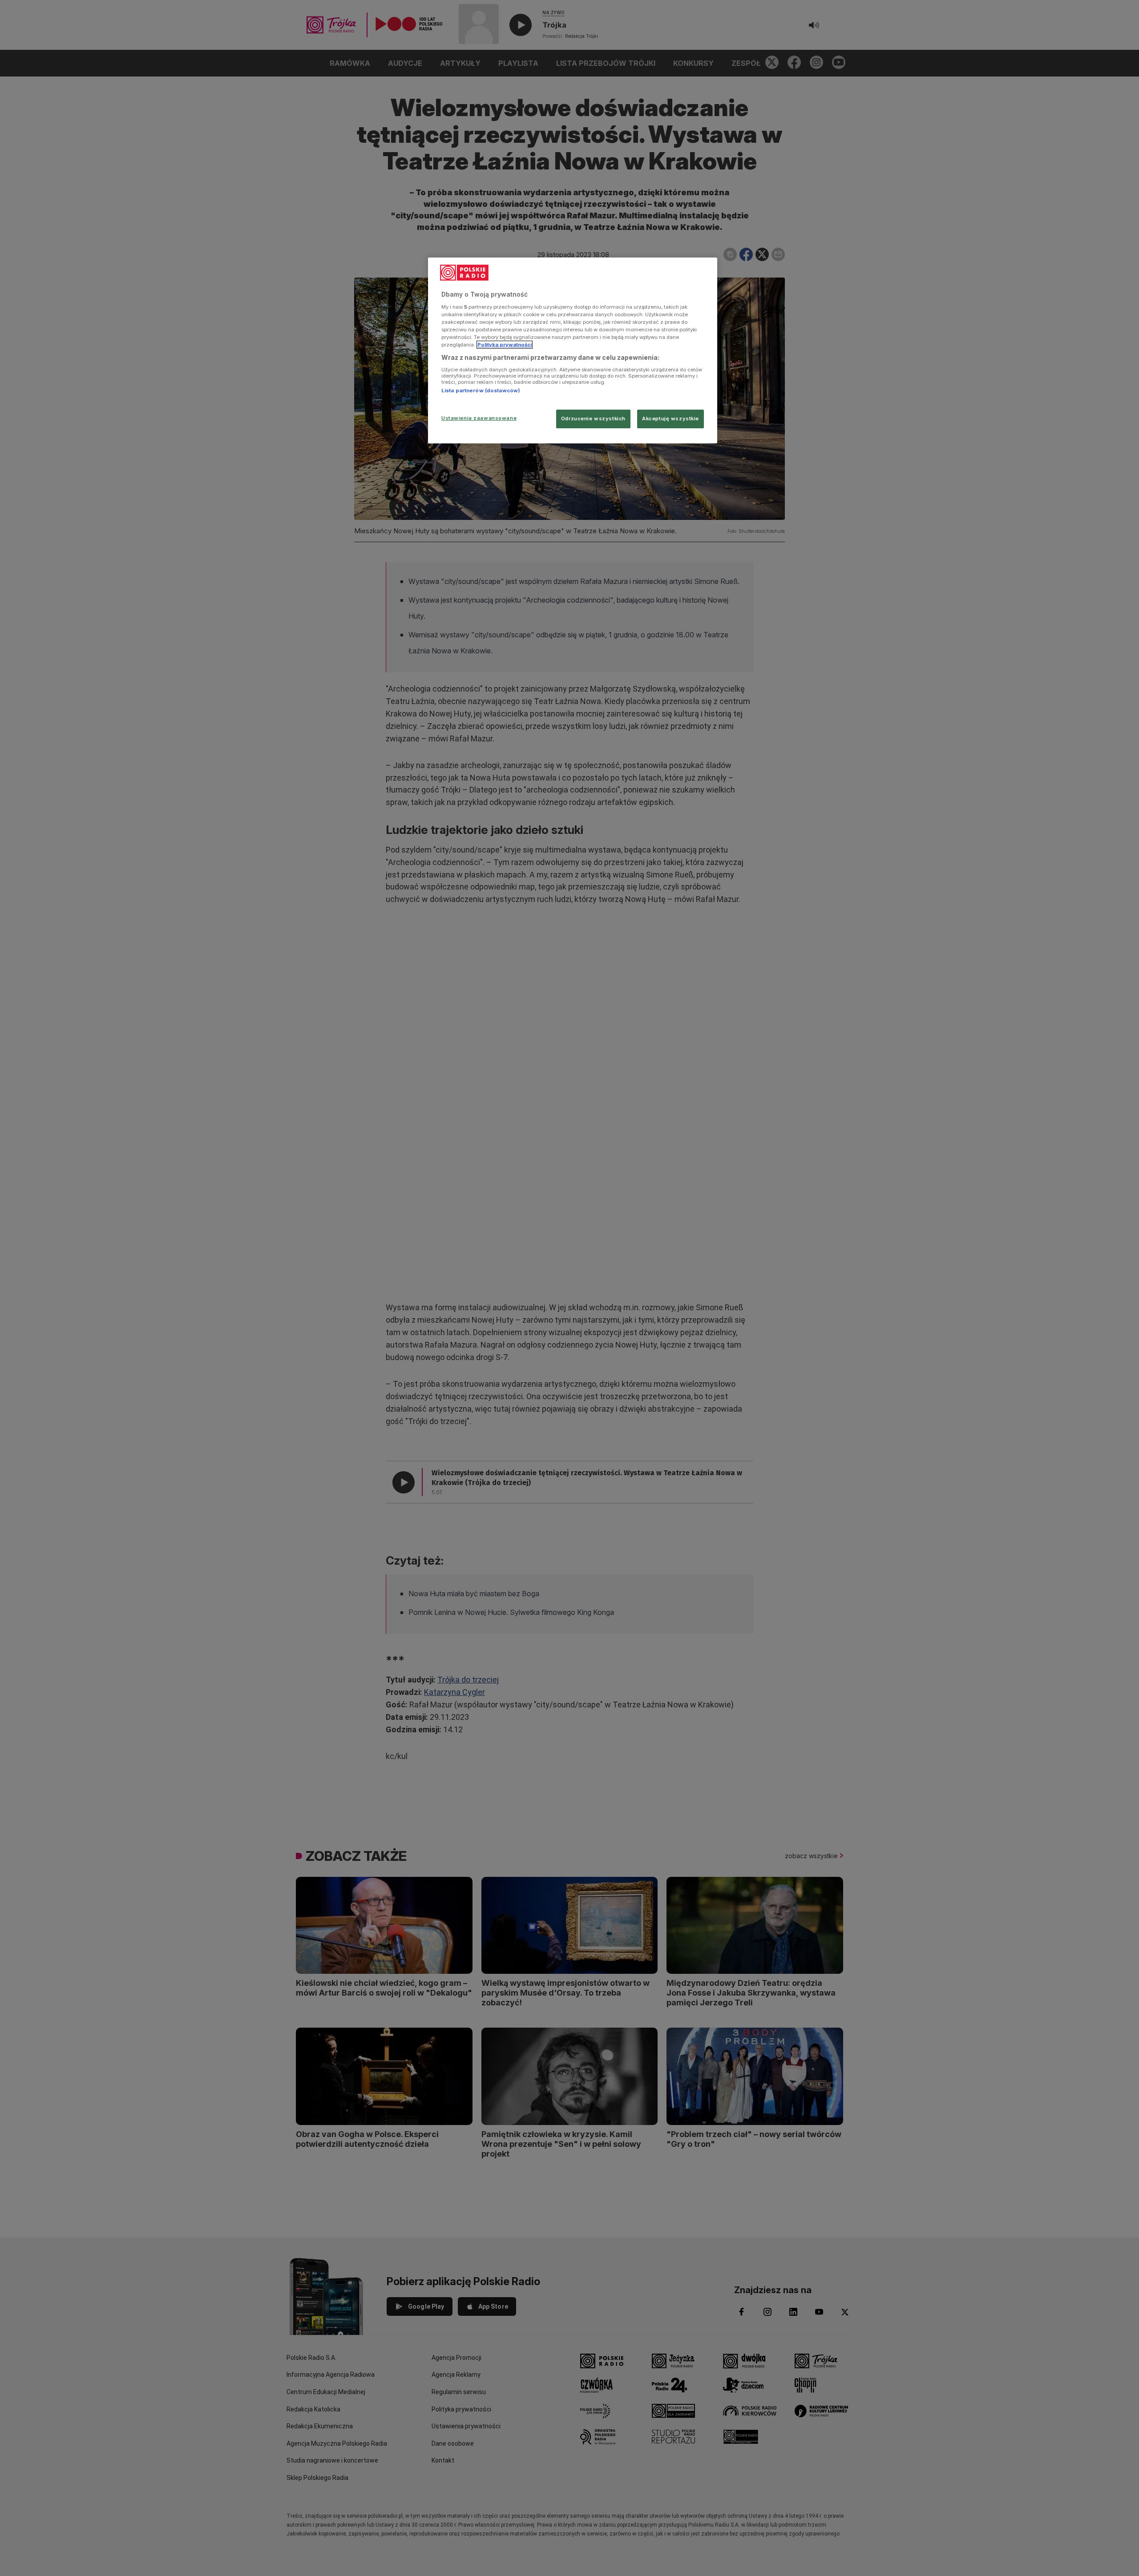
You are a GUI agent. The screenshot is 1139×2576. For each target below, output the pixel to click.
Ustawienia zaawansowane (479, 418)
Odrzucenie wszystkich (593, 419)
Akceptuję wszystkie (670, 419)
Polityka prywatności (505, 345)
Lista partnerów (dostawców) (481, 390)
